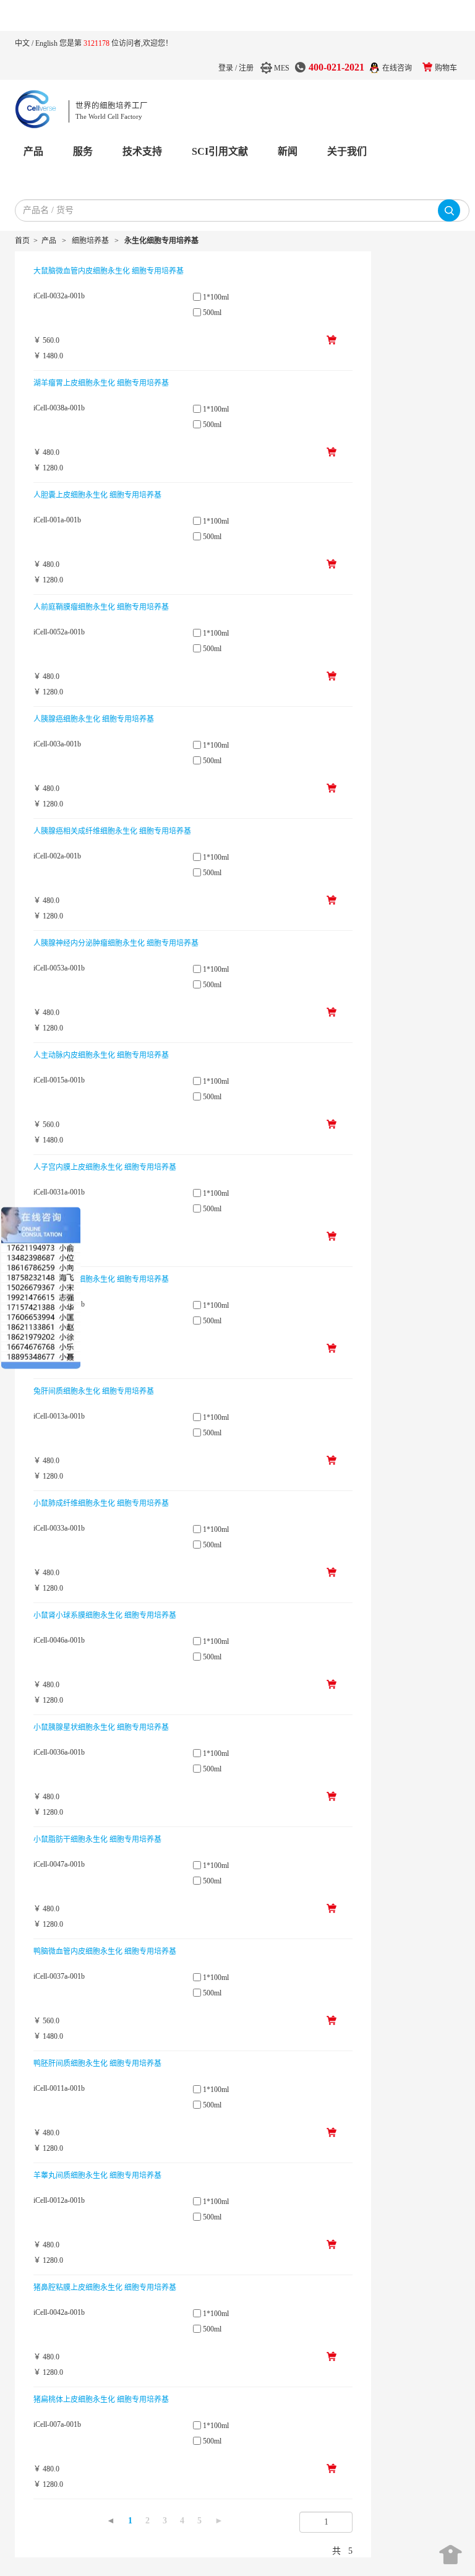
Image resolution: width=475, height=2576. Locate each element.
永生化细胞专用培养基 (161, 241)
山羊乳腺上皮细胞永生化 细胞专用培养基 (101, 1279)
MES (282, 68)
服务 (83, 151)
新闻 (288, 151)
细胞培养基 (90, 241)
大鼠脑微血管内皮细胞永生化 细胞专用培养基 (109, 271)
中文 (23, 43)
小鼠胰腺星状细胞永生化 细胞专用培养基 (101, 1727)
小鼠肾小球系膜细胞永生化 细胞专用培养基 (105, 1615)
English (47, 43)
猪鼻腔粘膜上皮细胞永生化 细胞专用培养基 (105, 2288)
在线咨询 (397, 68)
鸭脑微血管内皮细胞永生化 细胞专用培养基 (105, 1951)
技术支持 (142, 151)
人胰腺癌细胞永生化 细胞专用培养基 (94, 719)
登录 (226, 68)
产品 (33, 151)
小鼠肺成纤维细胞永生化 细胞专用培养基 (101, 1503)
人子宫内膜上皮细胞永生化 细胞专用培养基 (105, 1167)
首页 (22, 241)
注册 (246, 68)
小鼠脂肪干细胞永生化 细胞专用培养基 (97, 1839)
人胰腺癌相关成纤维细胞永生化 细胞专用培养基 (112, 831)
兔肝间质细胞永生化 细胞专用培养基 (94, 1391)
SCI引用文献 (220, 151)
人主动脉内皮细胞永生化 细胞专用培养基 (101, 1055)
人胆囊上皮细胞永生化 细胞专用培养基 (97, 495)
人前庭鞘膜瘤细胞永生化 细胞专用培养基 (101, 607)
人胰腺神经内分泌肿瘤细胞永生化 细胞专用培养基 (116, 943)
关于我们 (347, 151)
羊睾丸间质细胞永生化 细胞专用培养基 (97, 2176)
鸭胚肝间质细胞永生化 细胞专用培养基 (97, 2064)
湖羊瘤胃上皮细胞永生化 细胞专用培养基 (101, 383)
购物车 (446, 68)
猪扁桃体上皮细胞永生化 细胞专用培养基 (101, 2400)
